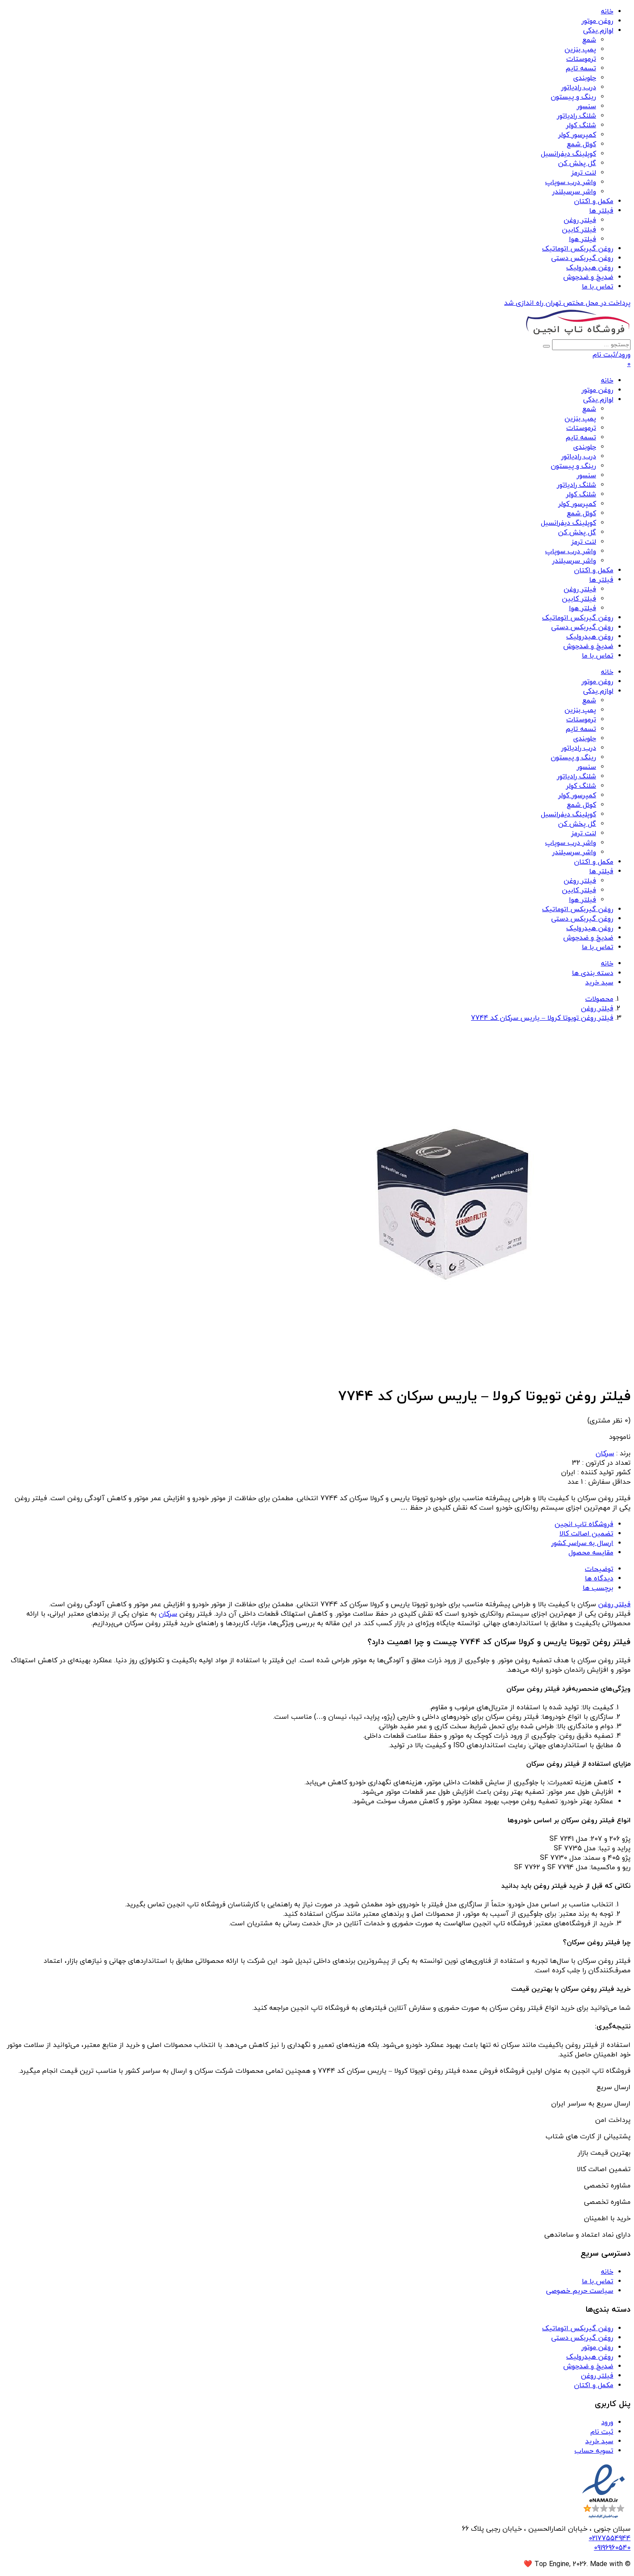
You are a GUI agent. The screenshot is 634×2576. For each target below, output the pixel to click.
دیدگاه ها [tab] (599, 1579)
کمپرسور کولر (577, 135)
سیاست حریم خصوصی (580, 2291)
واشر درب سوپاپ (571, 182)
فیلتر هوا (582, 239)
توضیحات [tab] (599, 1569)
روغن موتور (597, 21)
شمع (589, 40)
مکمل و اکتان (594, 201)
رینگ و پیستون (573, 97)
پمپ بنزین (580, 50)
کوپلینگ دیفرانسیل (568, 154)
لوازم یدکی (598, 31)
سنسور (586, 107)
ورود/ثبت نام (612, 355)
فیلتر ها (601, 211)
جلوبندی (585, 78)
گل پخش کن (577, 163)
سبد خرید (599, 2441)
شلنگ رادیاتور (576, 116)
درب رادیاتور (579, 88)
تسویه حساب (594, 2451)
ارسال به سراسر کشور (582, 1543)
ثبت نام (602, 2432)
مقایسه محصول (591, 1553)
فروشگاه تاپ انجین (584, 1524)
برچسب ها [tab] (598, 1588)
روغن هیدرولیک (590, 268)
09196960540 (612, 2548)
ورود (607, 2422)
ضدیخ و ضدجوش (588, 277)
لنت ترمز (584, 173)
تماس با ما (598, 287)
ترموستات (581, 59)
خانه (607, 12)
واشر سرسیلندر (574, 192)
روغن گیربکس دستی (582, 258)
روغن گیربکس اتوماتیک (578, 249)
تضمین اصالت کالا (586, 1534)
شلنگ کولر (581, 125)
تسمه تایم (581, 69)
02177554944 (610, 2538)
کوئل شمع (581, 144)
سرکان (605, 1454)
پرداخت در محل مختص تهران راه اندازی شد (567, 303)
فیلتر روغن (580, 220)
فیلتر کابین (579, 230)
